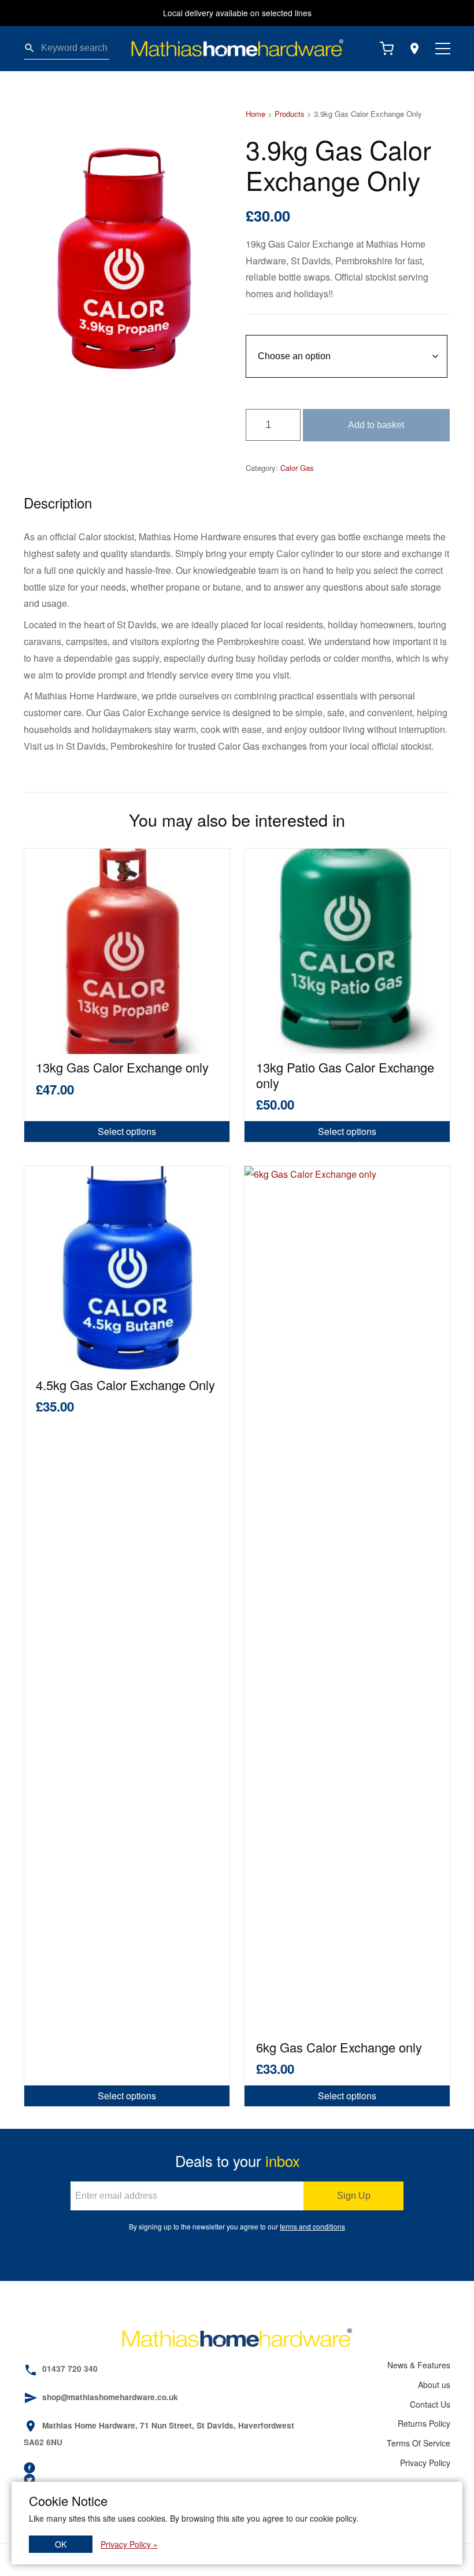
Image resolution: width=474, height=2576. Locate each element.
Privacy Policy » (129, 2544)
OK (61, 2544)
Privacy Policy (425, 2463)
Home (255, 114)
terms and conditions (312, 2226)
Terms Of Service (419, 2443)
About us (434, 2385)
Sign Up (354, 2196)
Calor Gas (297, 468)
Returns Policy (424, 2423)
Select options (127, 1131)
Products (290, 114)
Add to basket (376, 425)
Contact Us (430, 2404)
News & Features (419, 2365)
